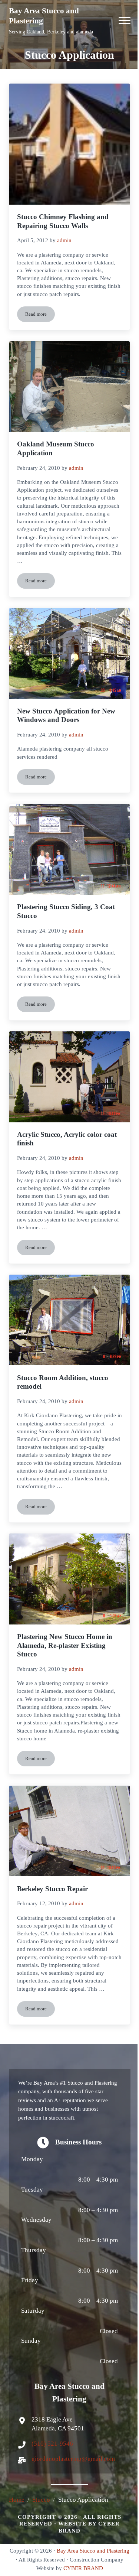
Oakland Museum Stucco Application (56, 448)
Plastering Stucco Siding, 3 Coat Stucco (66, 911)
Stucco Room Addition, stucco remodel (63, 1382)
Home (17, 2500)
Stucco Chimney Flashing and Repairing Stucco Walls (63, 221)
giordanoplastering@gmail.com (73, 2459)
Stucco (41, 2500)
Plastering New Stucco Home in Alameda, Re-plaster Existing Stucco (65, 1645)
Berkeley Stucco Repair (52, 1889)
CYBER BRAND (83, 2568)
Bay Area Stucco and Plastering (93, 2551)
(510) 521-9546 (52, 2444)
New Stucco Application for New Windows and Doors (66, 715)
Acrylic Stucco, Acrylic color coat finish (67, 1139)
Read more (40, 316)
